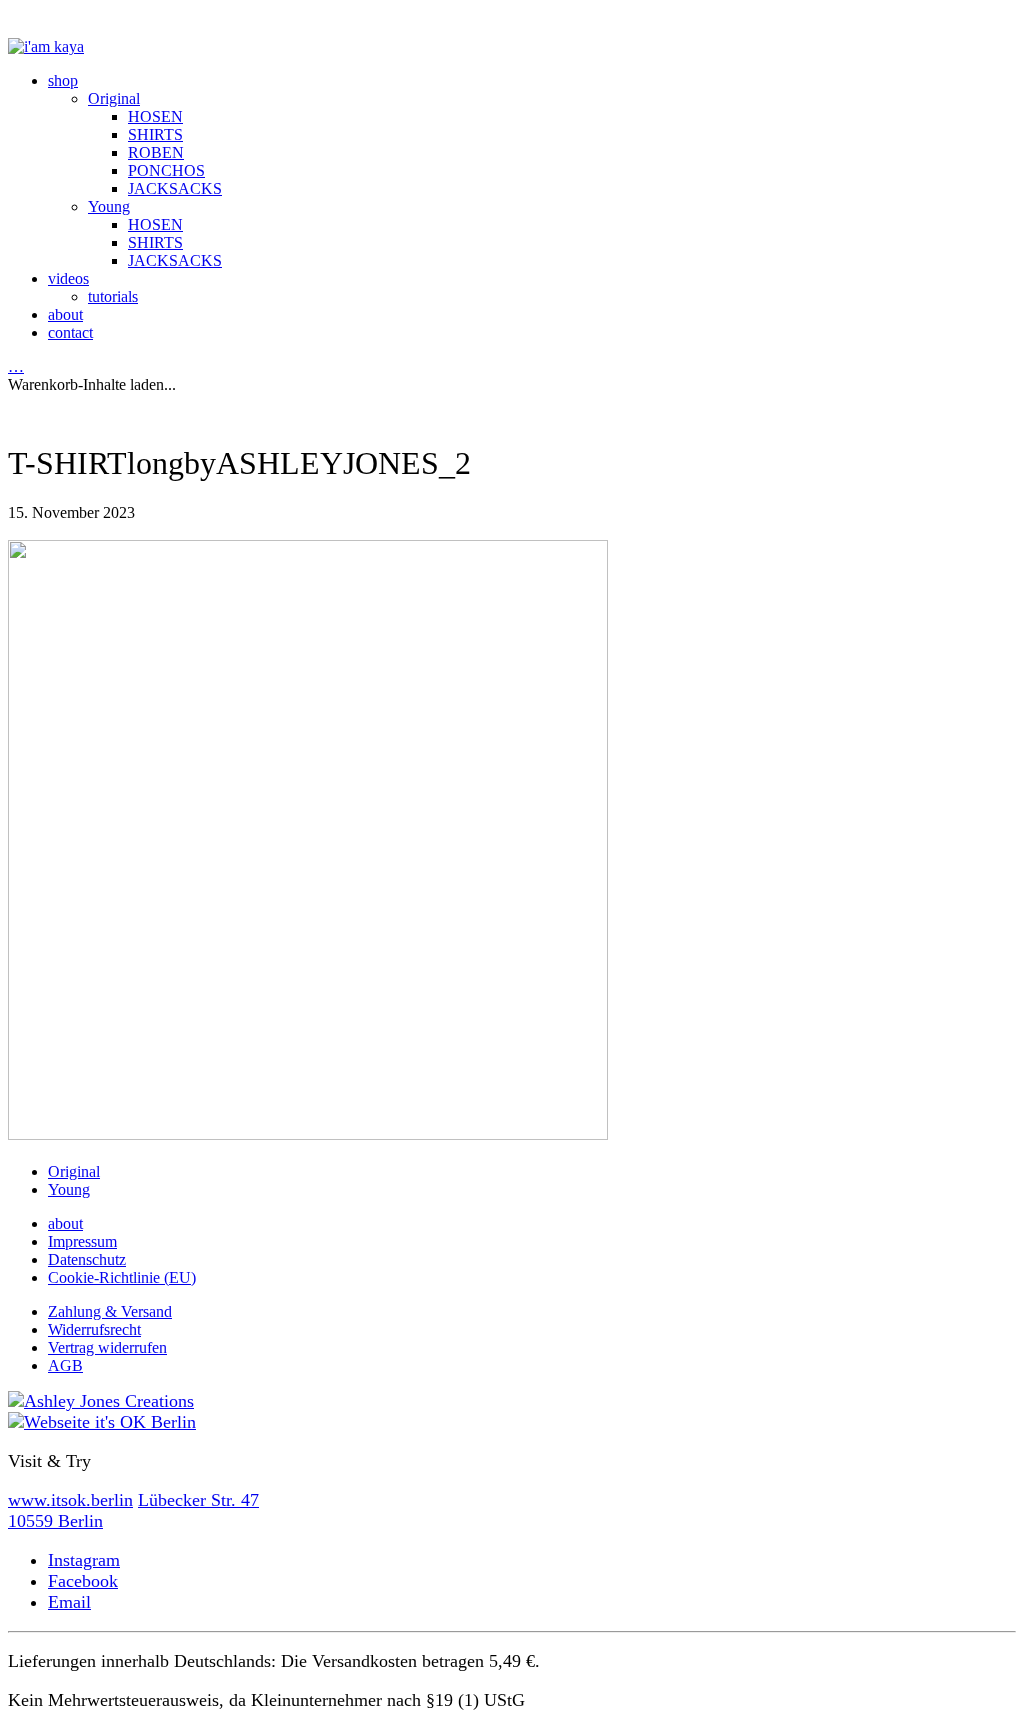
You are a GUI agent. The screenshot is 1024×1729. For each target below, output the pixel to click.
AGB (65, 1365)
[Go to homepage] (46, 46)
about (65, 1223)
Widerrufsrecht (94, 1329)
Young (69, 1189)
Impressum (82, 1241)
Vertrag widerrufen (107, 1347)
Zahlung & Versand (110, 1311)
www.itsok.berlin (70, 1500)
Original (74, 1171)
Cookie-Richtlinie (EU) (122, 1277)
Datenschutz (87, 1259)
